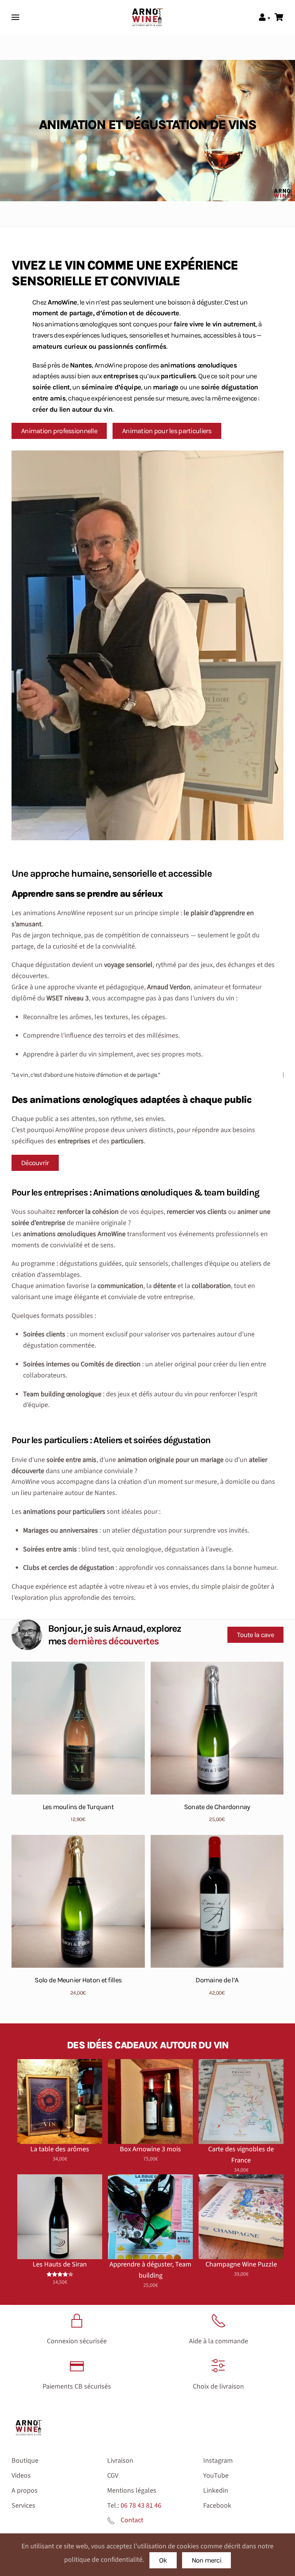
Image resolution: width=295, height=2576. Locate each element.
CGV (113, 2476)
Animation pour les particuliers (167, 431)
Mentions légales (132, 2491)
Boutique (25, 2461)
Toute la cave (255, 1635)
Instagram (218, 2461)
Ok (163, 2560)
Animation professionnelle (59, 431)
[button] (15, 17)
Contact (132, 2520)
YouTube (216, 2476)
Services (23, 2506)
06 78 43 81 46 (141, 2506)
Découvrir (35, 1163)
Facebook (217, 2506)
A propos (25, 2491)
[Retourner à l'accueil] (147, 17)
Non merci (207, 2560)
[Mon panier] (279, 18)
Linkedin (216, 2491)
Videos (21, 2476)
